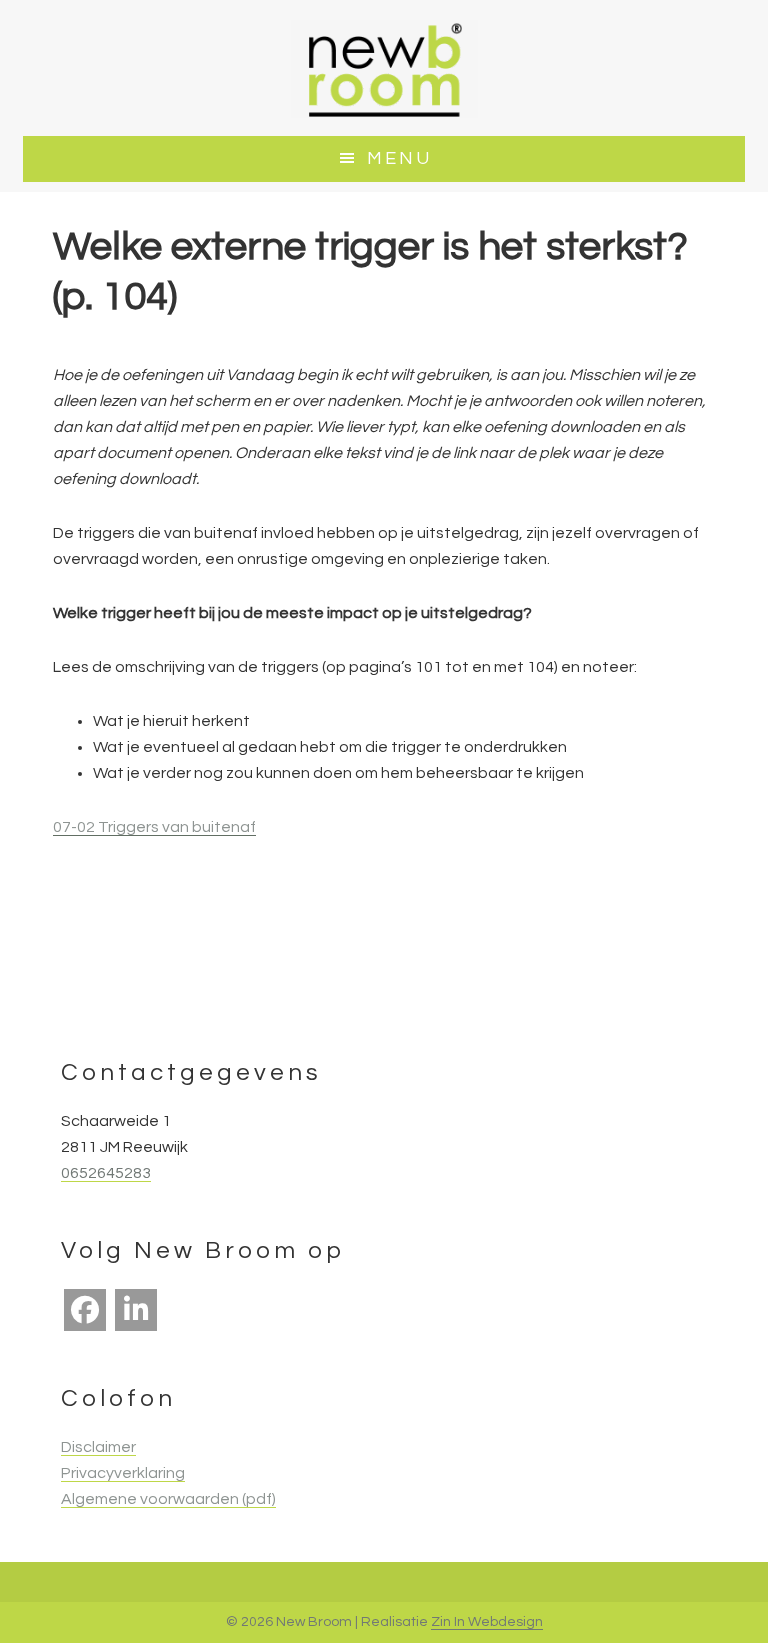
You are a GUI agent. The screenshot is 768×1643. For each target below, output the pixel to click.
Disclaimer (98, 1447)
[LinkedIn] (136, 1310)
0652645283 (106, 1173)
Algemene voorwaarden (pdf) (168, 1499)
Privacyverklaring (123, 1473)
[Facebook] (85, 1310)
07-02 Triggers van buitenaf (154, 827)
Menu (399, 158)
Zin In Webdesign (487, 1622)
